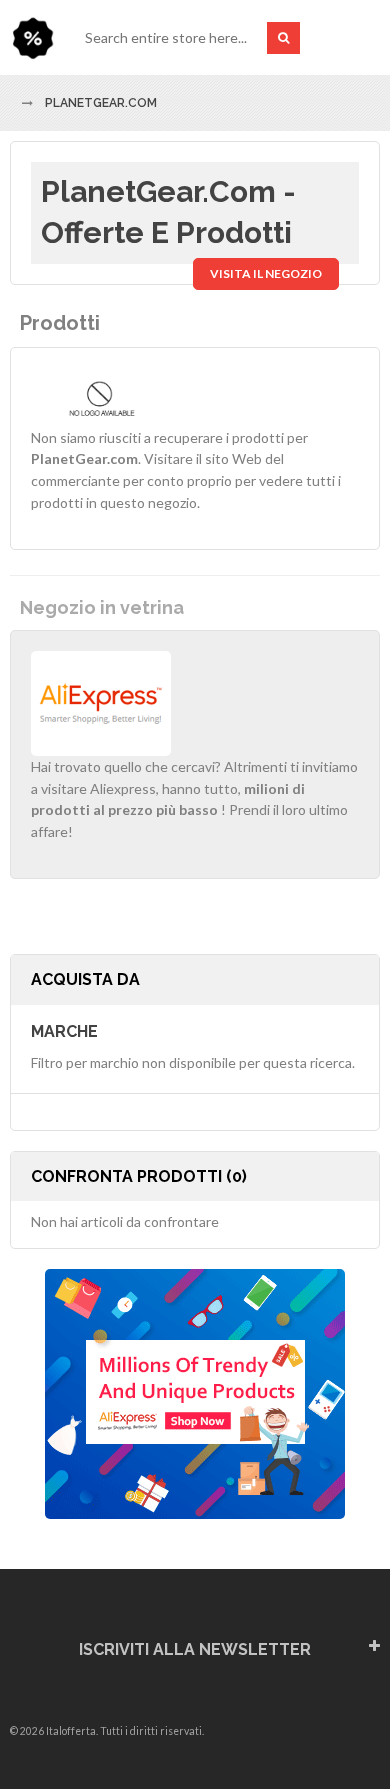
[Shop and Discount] (32, 37)
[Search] (283, 38)
